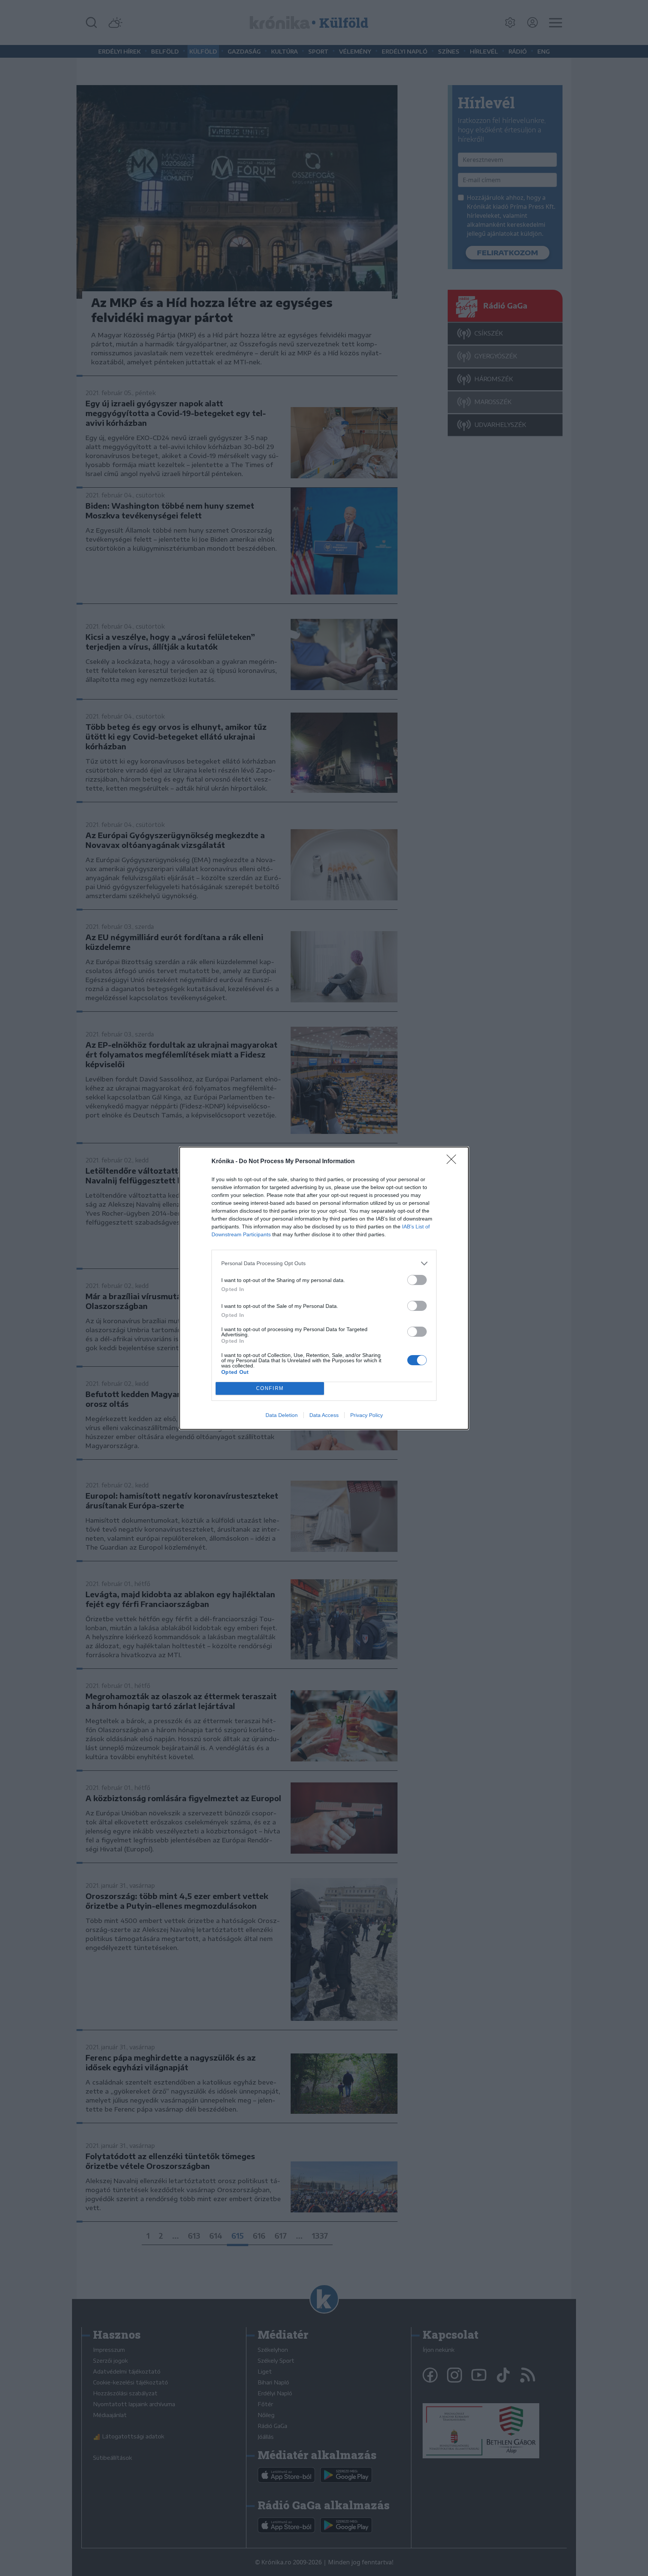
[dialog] (324, 1288)
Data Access (324, 1415)
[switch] (417, 1280)
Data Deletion (282, 1415)
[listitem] (324, 1263)
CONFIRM (270, 1388)
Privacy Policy (367, 1415)
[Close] (454, 1162)
